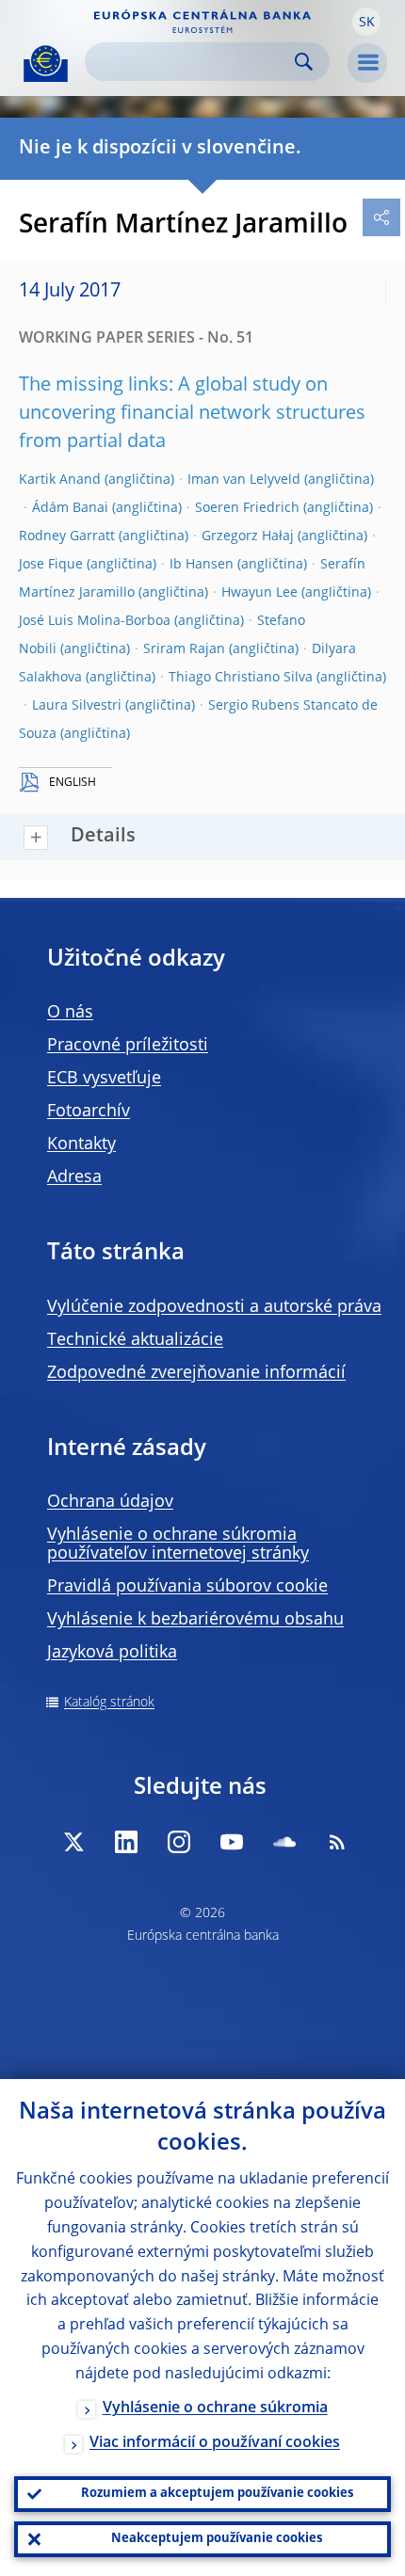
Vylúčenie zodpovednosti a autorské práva (214, 1307)
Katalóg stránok (109, 1703)
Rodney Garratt (67, 536)
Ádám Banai (70, 508)
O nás (70, 1013)
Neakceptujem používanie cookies (217, 2539)
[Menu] (367, 63)
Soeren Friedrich (247, 508)
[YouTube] (232, 1842)
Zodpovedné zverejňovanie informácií (196, 1373)
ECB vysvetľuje (104, 1079)
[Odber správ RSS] (337, 1842)
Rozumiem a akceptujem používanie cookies (217, 2494)
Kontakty (81, 1144)
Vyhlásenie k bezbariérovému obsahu (195, 1620)
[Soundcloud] (284, 1842)
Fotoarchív (89, 1112)
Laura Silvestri (77, 706)
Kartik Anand (60, 480)
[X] (73, 1842)
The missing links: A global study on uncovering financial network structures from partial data (192, 414)
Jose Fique (51, 565)
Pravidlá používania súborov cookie (187, 1587)
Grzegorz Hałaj (248, 536)
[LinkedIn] (126, 1842)
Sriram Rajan (184, 649)
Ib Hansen (202, 565)
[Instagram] (179, 1842)
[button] (366, 22)
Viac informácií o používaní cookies (215, 2443)
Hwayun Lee (259, 593)
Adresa (74, 1177)
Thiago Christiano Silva (241, 678)
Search (304, 62)
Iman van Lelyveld (244, 480)
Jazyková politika (112, 1653)
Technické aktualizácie (135, 1340)
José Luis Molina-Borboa (95, 621)
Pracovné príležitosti (128, 1046)
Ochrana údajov (110, 1502)
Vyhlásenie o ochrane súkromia (215, 2408)
